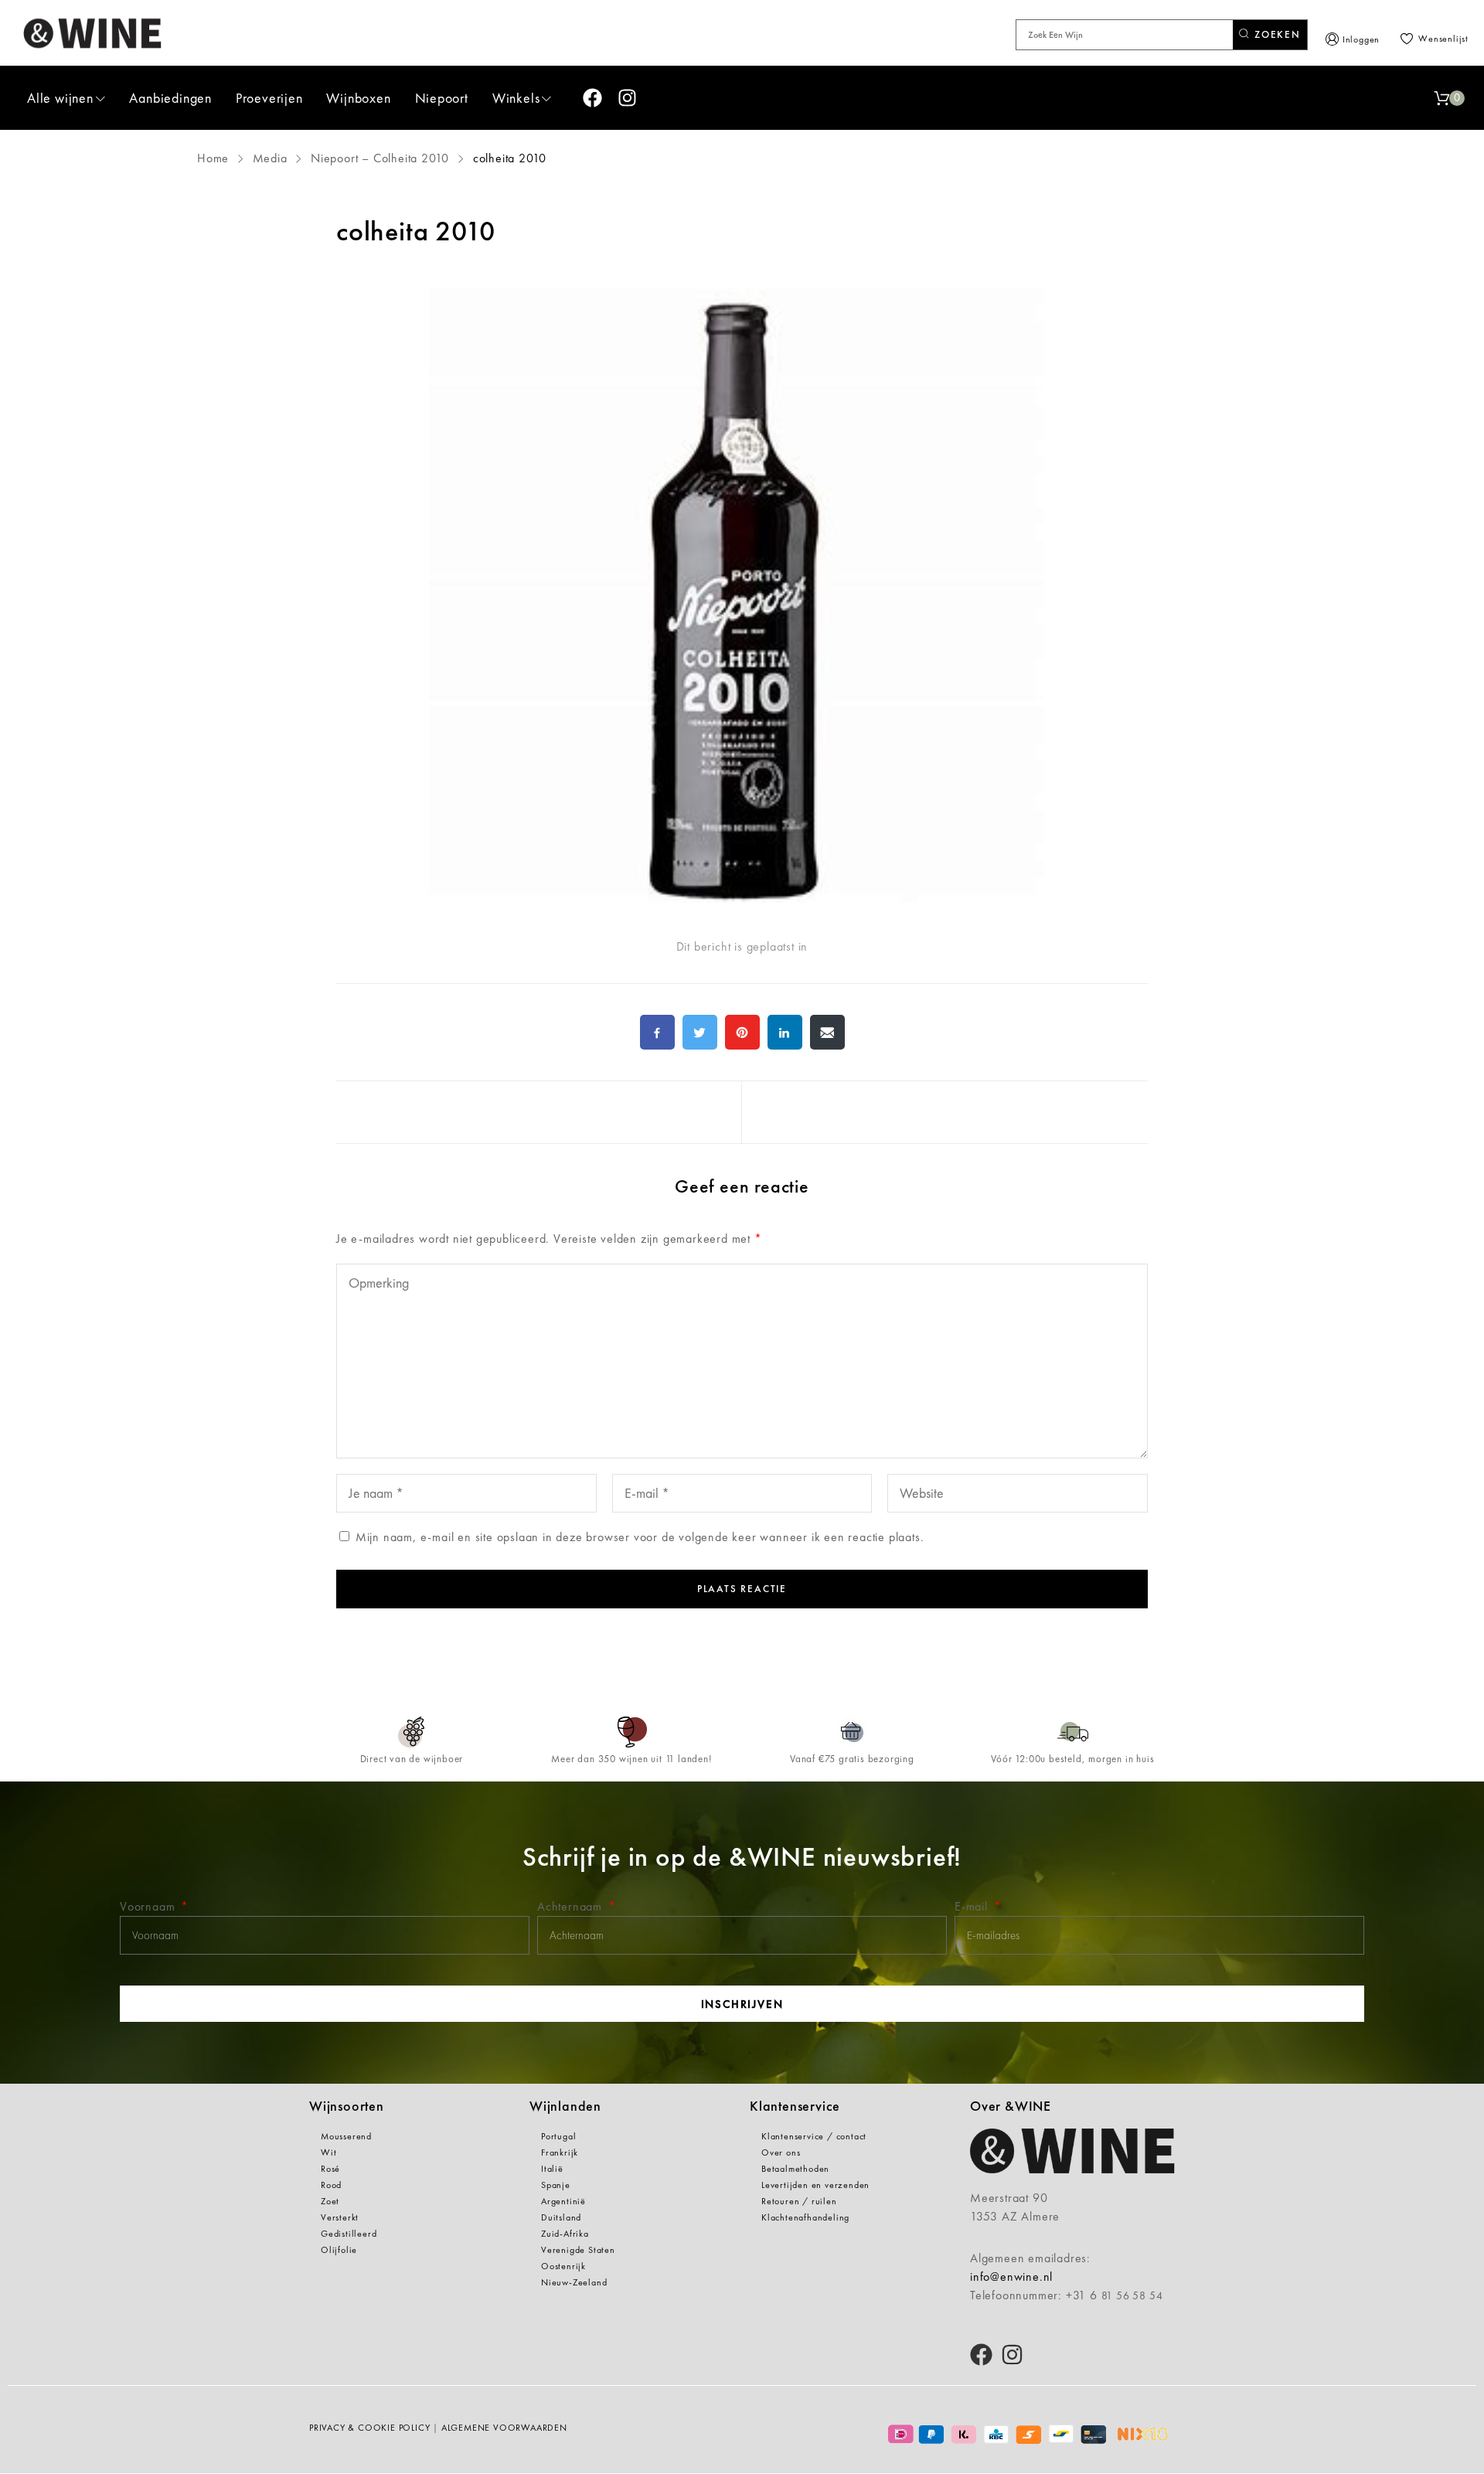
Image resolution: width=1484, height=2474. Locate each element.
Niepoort (442, 98)
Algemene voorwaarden (504, 2428)
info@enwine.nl (1011, 2277)
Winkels (516, 98)
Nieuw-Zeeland (574, 2282)
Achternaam (572, 1906)
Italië (552, 2169)
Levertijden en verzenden (815, 2185)
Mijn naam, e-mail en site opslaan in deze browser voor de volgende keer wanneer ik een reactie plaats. (640, 1537)
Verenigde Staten (578, 2250)
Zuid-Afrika (565, 2234)
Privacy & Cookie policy (369, 2428)
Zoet (330, 2201)
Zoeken (1276, 34)
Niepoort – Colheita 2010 (380, 158)
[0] (1441, 98)
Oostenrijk (563, 2266)
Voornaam (149, 1906)
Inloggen (1361, 39)
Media (270, 158)
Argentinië (563, 2201)
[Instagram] (627, 98)
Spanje (556, 2185)
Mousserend (346, 2136)
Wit (328, 2152)
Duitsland (561, 2217)
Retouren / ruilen (799, 2201)
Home (215, 158)
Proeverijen (269, 98)
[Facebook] (592, 98)
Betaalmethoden (795, 2169)
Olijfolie (339, 2250)
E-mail (973, 1906)
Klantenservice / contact (814, 2136)
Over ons (781, 2152)
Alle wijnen (60, 98)
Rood (331, 2185)
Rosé (330, 2169)
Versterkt (340, 2217)
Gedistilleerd (349, 2234)
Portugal (558, 2136)
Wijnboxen (358, 98)
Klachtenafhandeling (805, 2217)
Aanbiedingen (170, 98)
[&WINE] (93, 33)
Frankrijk (560, 2152)
